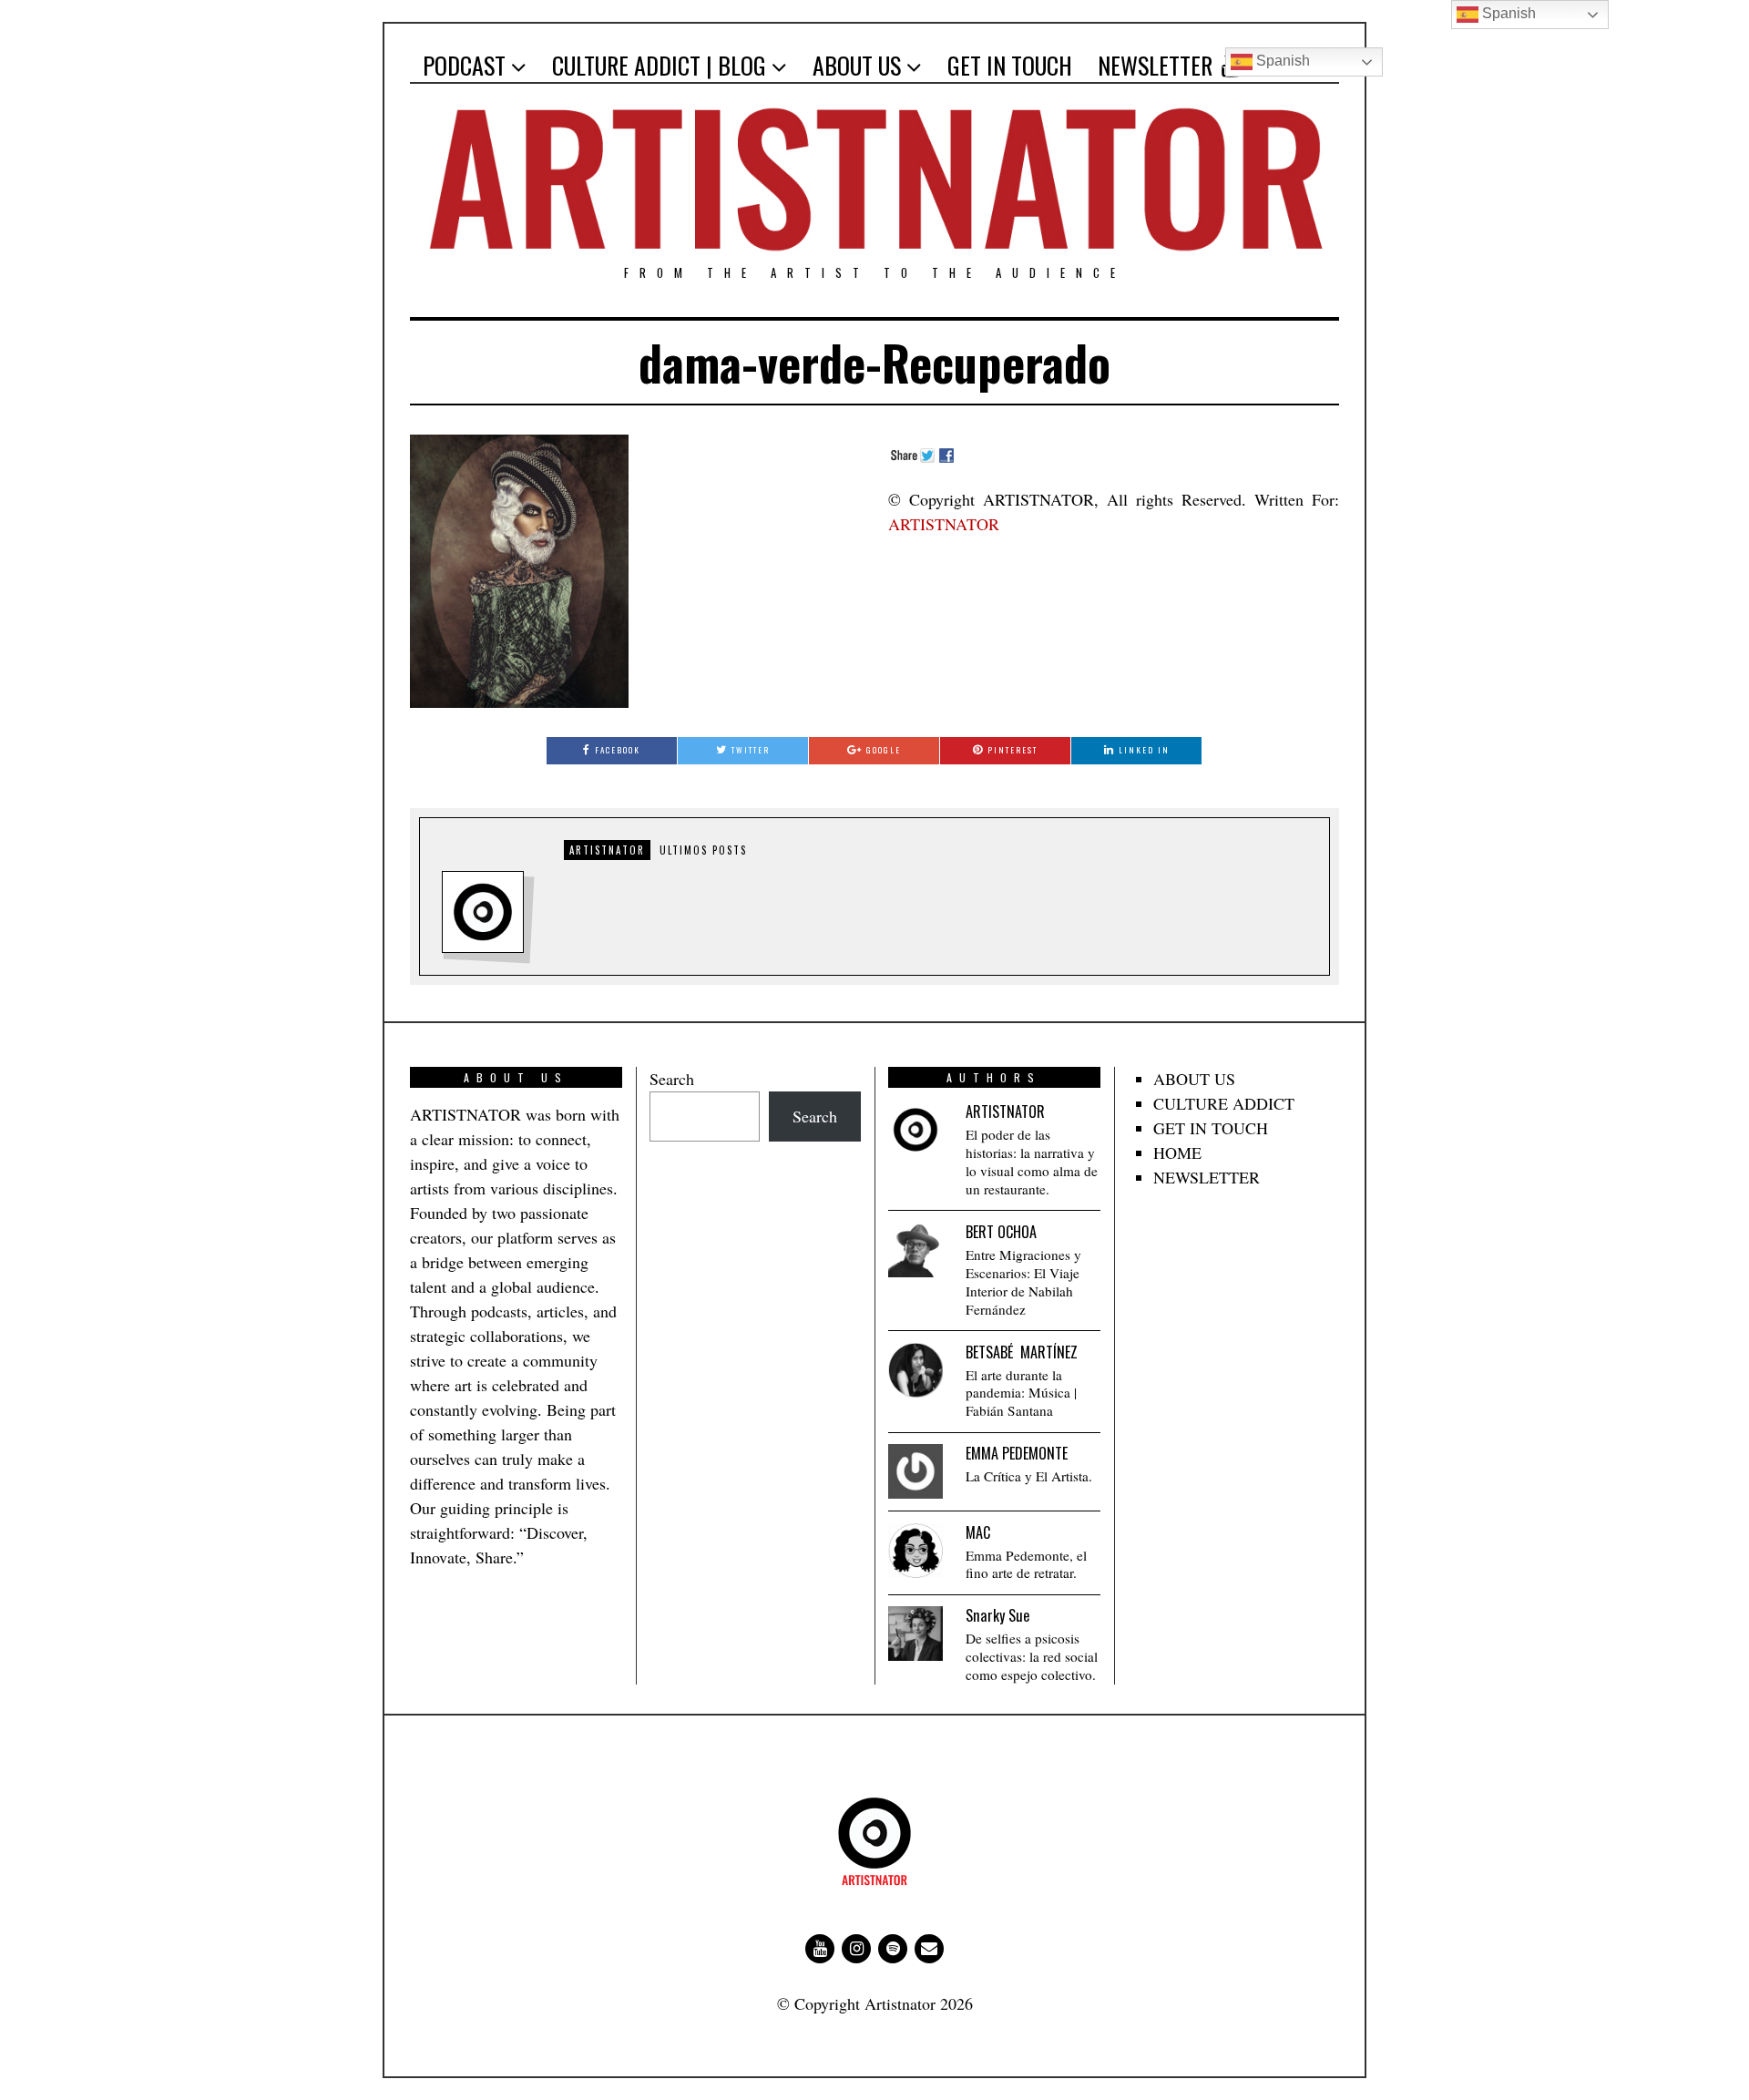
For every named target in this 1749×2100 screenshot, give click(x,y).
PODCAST (464, 65)
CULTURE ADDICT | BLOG (659, 65)
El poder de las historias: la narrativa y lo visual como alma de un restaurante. (1032, 1162)
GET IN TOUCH (1010, 65)
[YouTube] (820, 1949)
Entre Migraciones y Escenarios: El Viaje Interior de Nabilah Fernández (1023, 1282)
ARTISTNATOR (944, 524)
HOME (1177, 1152)
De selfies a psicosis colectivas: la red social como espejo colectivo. (1032, 1657)
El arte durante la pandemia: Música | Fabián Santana (1021, 1393)
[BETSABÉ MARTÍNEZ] (915, 1370)
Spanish (1281, 61)
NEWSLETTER (1155, 65)
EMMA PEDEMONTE (1017, 1453)
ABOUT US (857, 65)
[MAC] (915, 1551)
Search (672, 1079)
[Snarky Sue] (915, 1634)
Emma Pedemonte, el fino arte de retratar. (1026, 1565)
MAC (978, 1532)
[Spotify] (893, 1949)
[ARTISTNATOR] (915, 1130)
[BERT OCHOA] (915, 1250)
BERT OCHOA (1001, 1232)
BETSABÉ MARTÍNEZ (1022, 1352)
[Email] (929, 1949)
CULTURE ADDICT (1224, 1103)
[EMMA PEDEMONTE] (915, 1471)
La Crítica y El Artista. (1029, 1476)
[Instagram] (856, 1949)
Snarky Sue (997, 1615)
